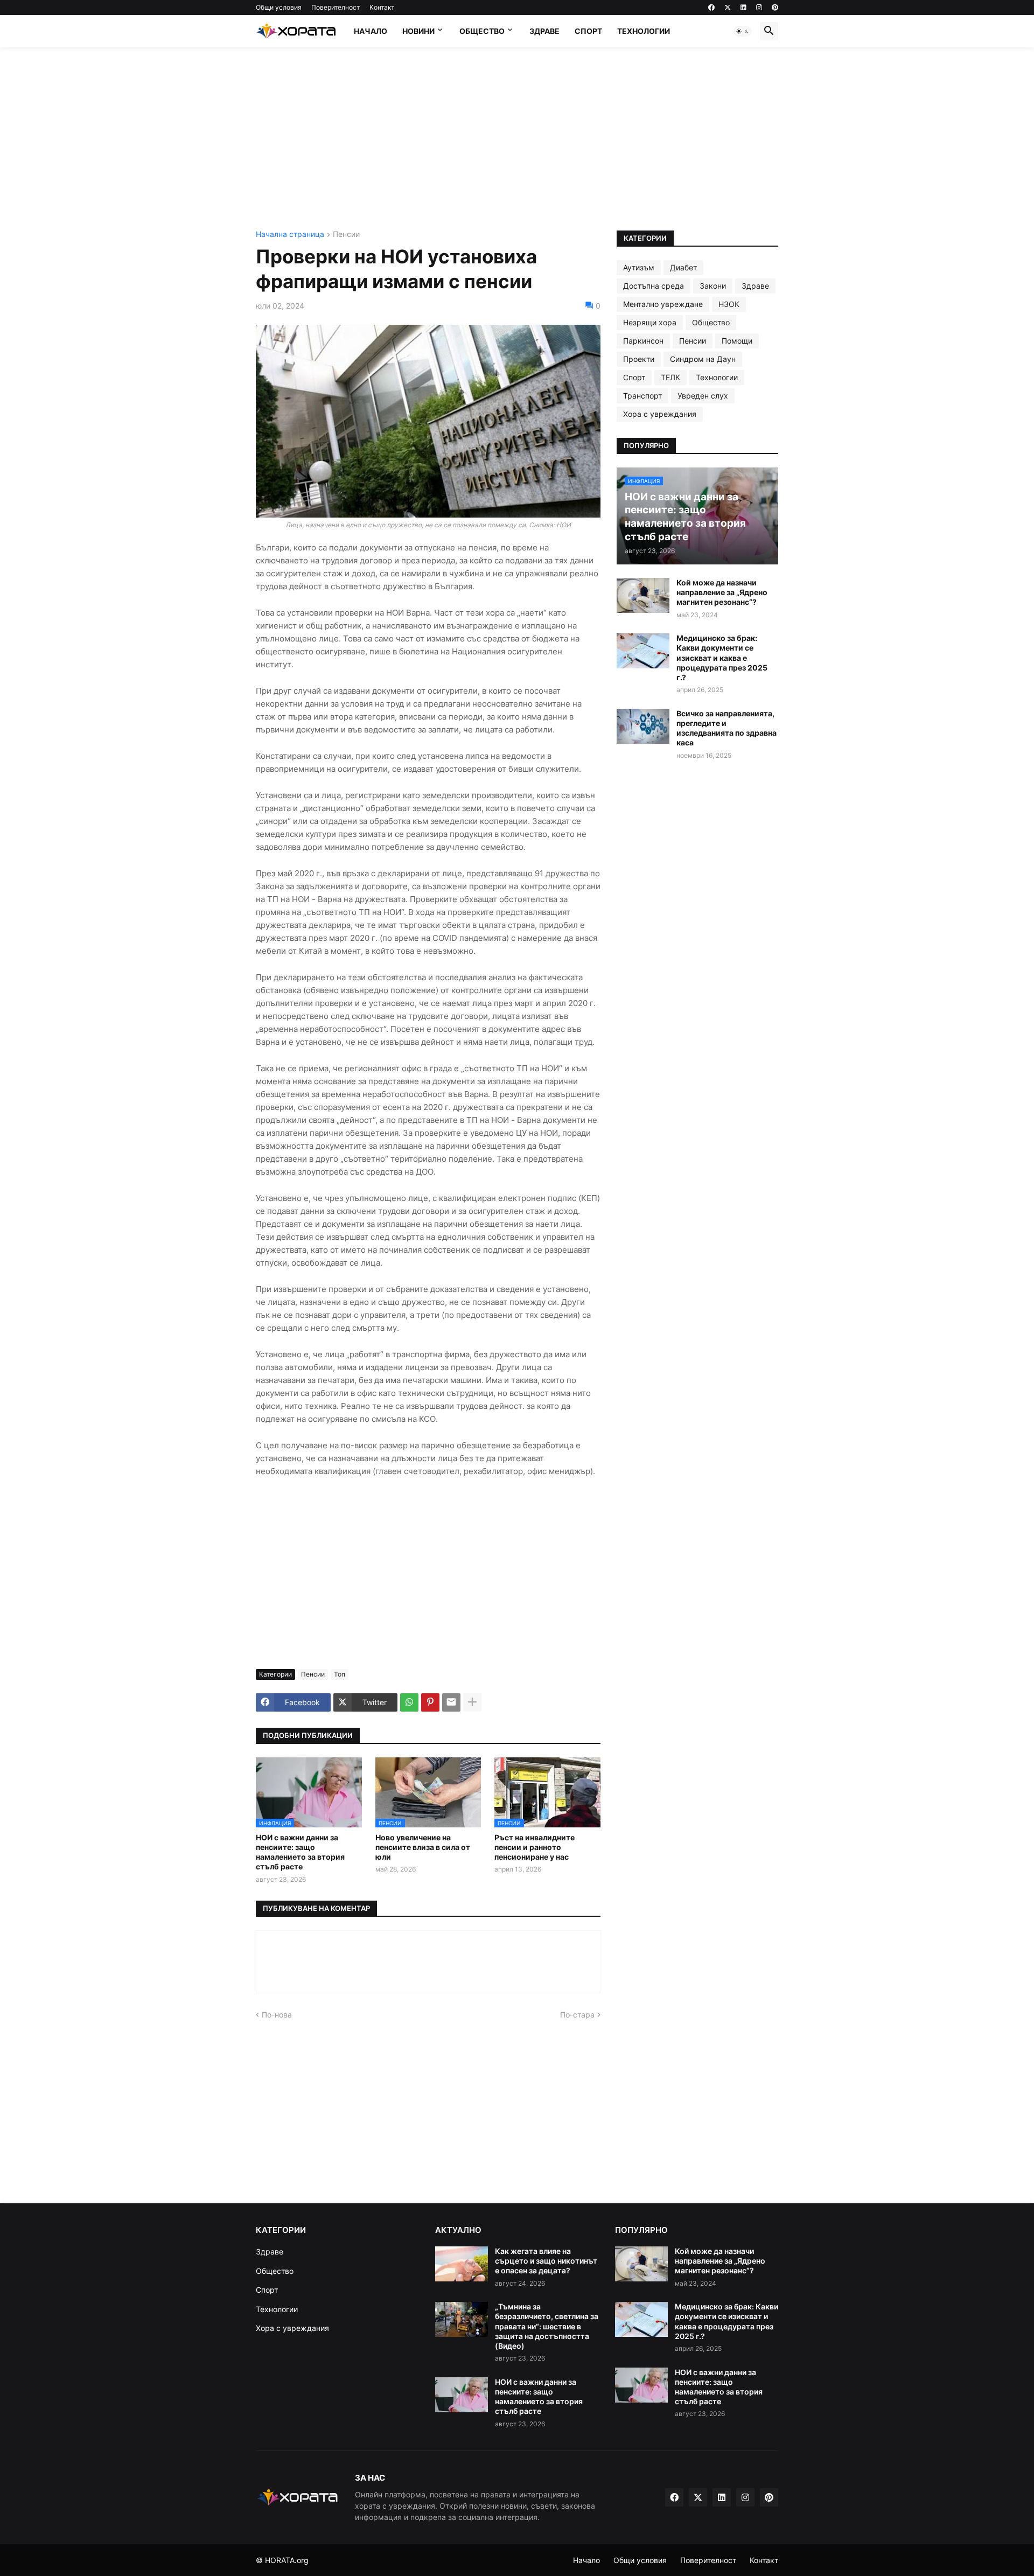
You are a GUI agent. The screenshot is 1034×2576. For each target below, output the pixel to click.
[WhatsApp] (409, 1702)
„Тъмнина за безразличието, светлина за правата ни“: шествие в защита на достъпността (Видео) (547, 2326)
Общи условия (279, 7)
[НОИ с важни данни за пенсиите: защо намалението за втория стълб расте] (462, 2395)
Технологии (644, 31)
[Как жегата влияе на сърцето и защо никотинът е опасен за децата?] (462, 2264)
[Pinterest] (430, 1702)
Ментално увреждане (663, 304)
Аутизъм (639, 267)
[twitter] (728, 8)
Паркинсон (643, 341)
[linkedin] (743, 8)
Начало (371, 31)
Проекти (639, 359)
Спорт (588, 31)
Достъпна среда (654, 286)
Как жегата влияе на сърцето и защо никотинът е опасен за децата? (546, 2261)
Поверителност (336, 7)
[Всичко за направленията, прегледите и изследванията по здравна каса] (643, 726)
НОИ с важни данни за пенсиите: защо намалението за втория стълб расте (300, 1852)
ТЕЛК (670, 377)
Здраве (544, 31)
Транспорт (642, 396)
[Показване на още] (472, 1702)
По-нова (277, 2015)
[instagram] (759, 8)
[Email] (451, 1702)
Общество (482, 31)
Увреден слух (703, 396)
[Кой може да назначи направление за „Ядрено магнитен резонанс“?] (643, 595)
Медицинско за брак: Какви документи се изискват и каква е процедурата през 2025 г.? (722, 658)
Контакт (382, 7)
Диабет (683, 267)
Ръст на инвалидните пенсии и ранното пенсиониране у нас (535, 1847)
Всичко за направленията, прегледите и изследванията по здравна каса (726, 728)
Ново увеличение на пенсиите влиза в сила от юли (423, 1847)
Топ (340, 1674)
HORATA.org (287, 2560)
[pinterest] (775, 8)
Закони (713, 286)
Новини (418, 31)
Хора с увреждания (660, 414)
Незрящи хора (650, 322)
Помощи (737, 341)
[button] (743, 31)
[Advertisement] (517, 139)
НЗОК (729, 304)
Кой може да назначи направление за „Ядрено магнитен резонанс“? (722, 592)
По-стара (577, 2015)
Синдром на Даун (703, 359)
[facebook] (711, 8)
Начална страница (290, 235)
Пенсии (346, 235)
